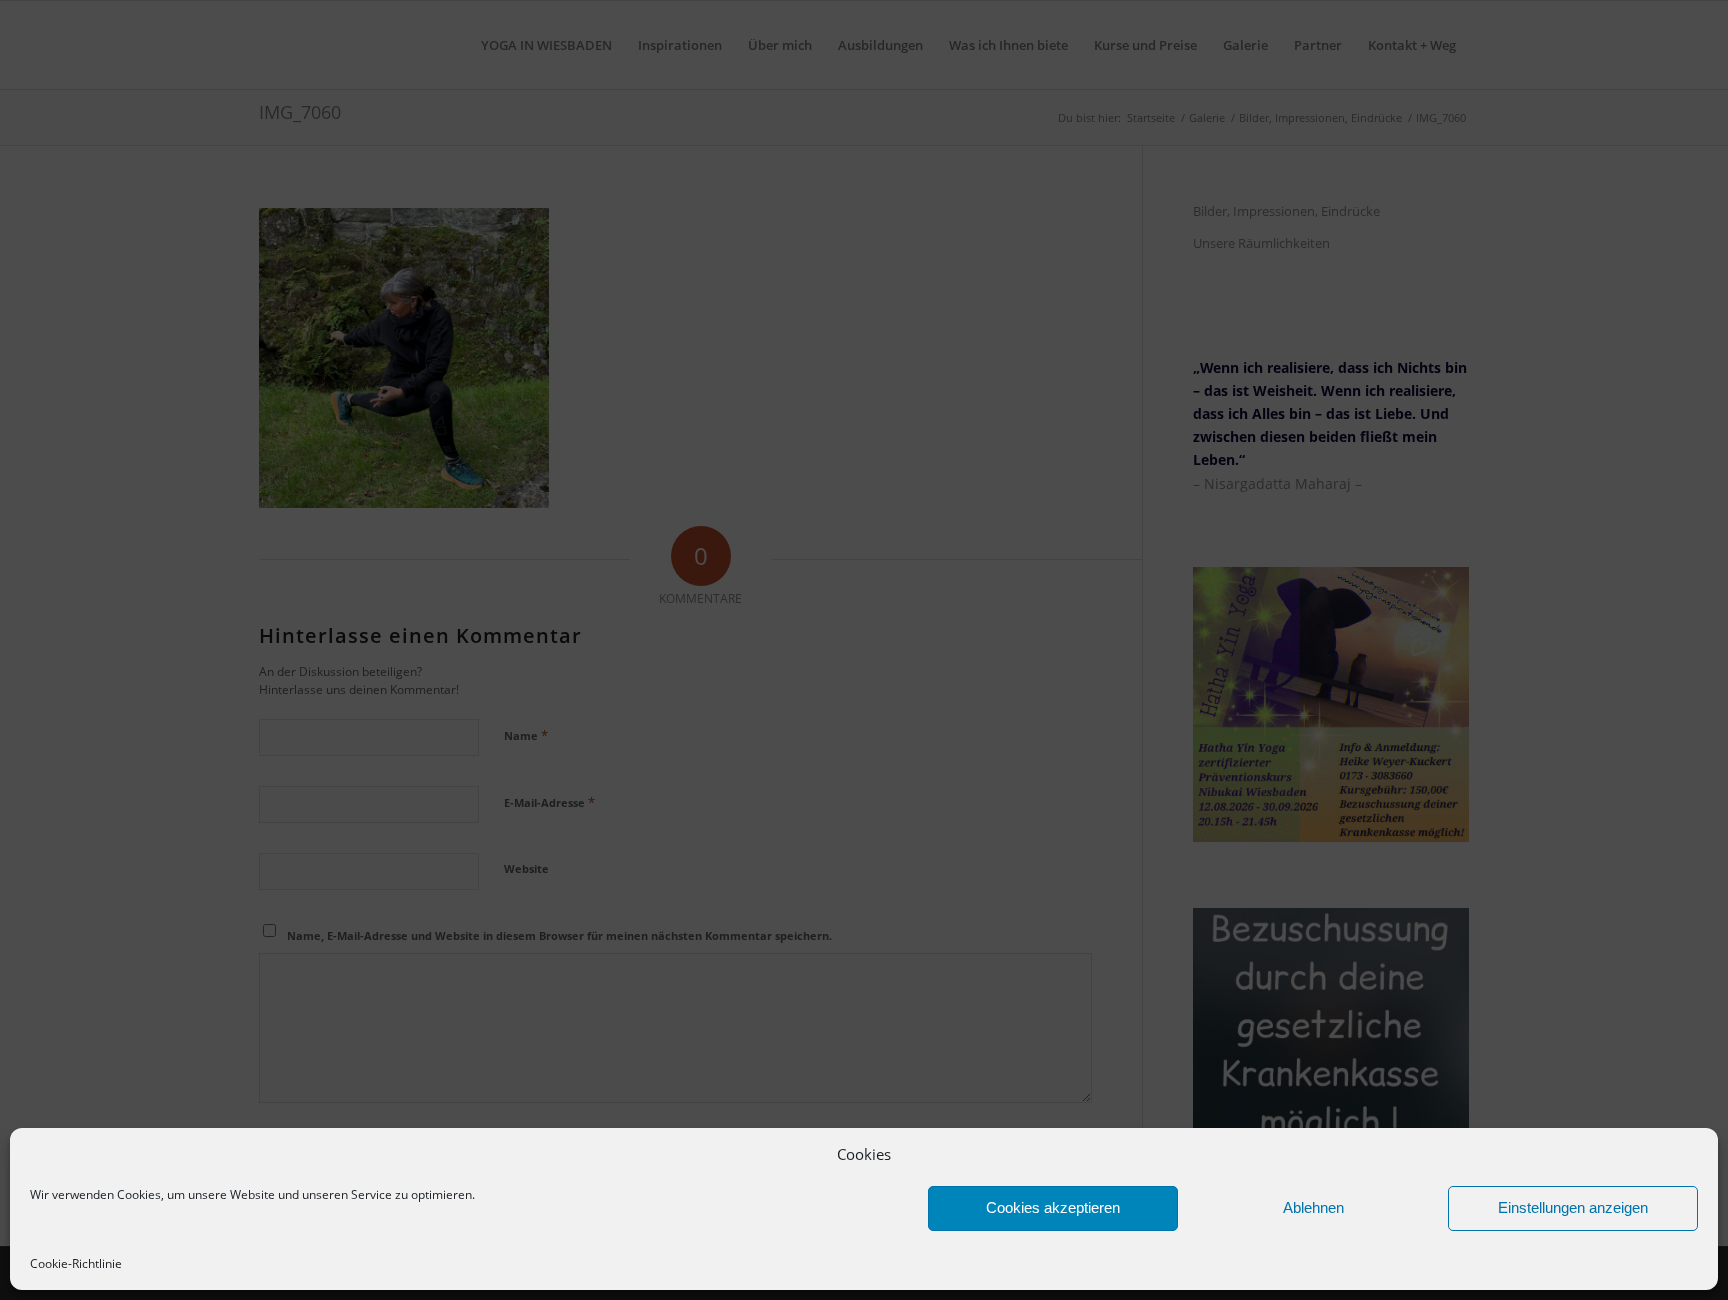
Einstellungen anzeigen (1573, 1207)
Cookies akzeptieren (1053, 1207)
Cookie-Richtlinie (76, 1263)
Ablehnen (1313, 1207)
